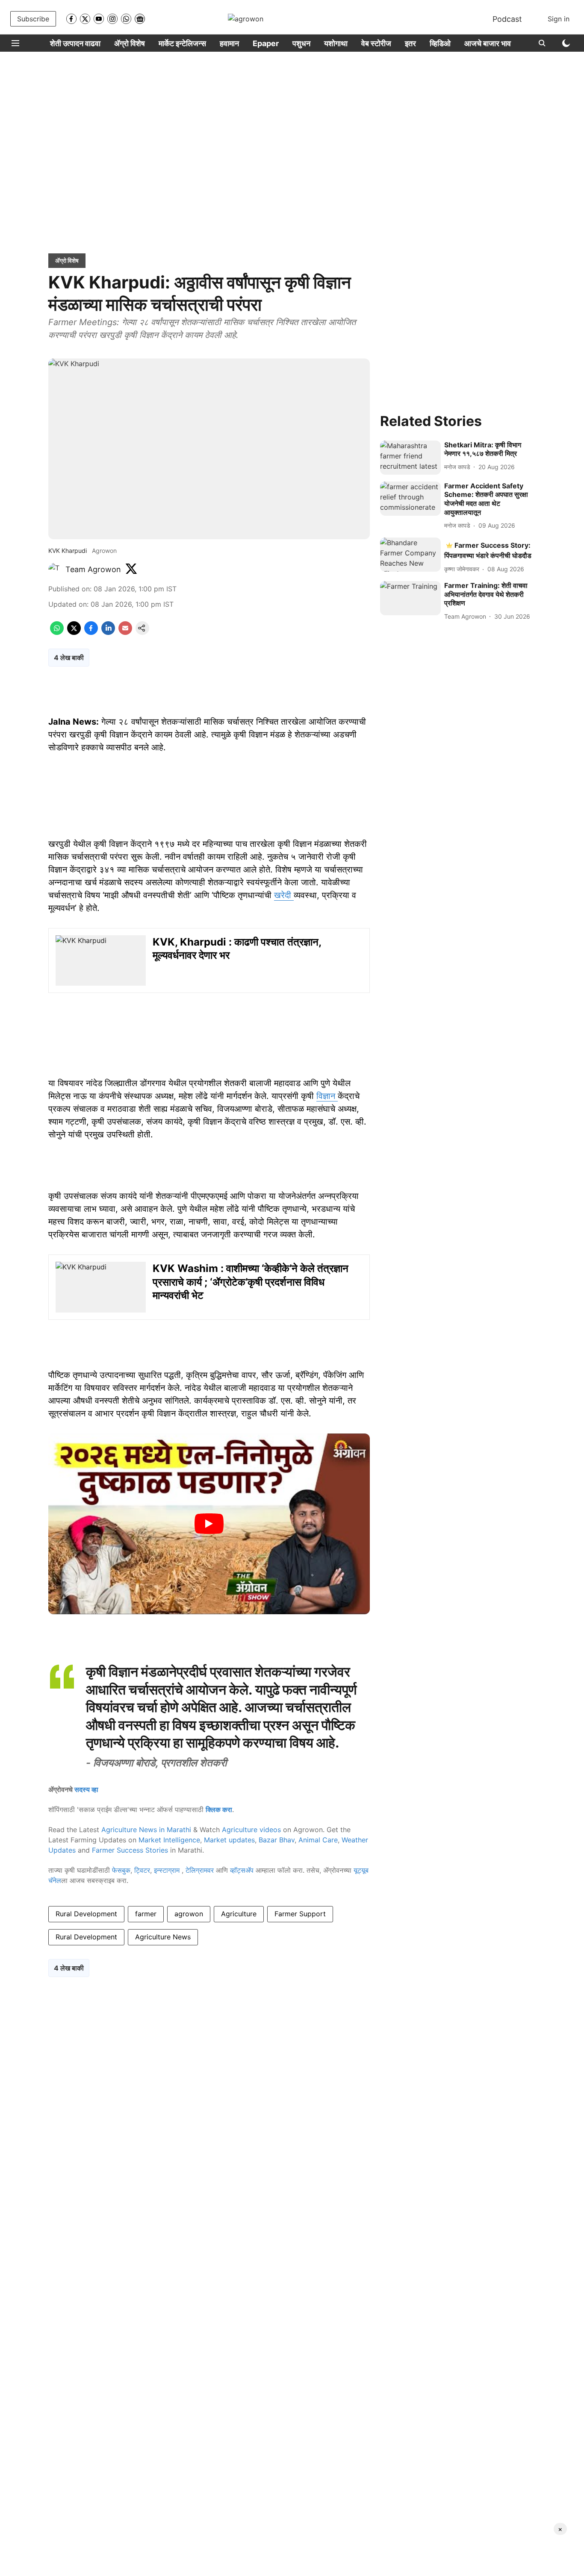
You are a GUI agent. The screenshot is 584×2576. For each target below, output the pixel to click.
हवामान (229, 43)
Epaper (266, 43)
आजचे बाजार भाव (488, 43)
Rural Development (86, 1914)
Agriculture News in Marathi (146, 1830)
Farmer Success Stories (130, 1850)
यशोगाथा (336, 43)
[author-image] (55, 570)
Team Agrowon (93, 569)
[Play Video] (209, 1524)
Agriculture (239, 1914)
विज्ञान (327, 1096)
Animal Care (318, 1840)
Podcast (507, 19)
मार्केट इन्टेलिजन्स (182, 43)
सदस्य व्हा (86, 1789)
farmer (146, 1914)
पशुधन (301, 43)
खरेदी (284, 895)
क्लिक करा (219, 1809)
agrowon (189, 1914)
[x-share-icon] (74, 632)
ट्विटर (142, 1870)
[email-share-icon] (125, 632)
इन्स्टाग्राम (168, 1870)
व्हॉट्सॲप (242, 1870)
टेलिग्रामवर (200, 1870)
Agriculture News (163, 1937)
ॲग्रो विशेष (130, 43)
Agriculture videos (251, 1830)
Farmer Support (300, 1914)
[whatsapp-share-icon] (57, 632)
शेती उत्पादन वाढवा (75, 43)
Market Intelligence (169, 1840)
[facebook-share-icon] (91, 632)
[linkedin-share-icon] (108, 632)
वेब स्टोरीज (376, 43)
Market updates (229, 1840)
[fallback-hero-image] (410, 458)
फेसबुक (121, 1870)
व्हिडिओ (440, 43)
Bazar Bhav (277, 1840)
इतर (410, 43)
